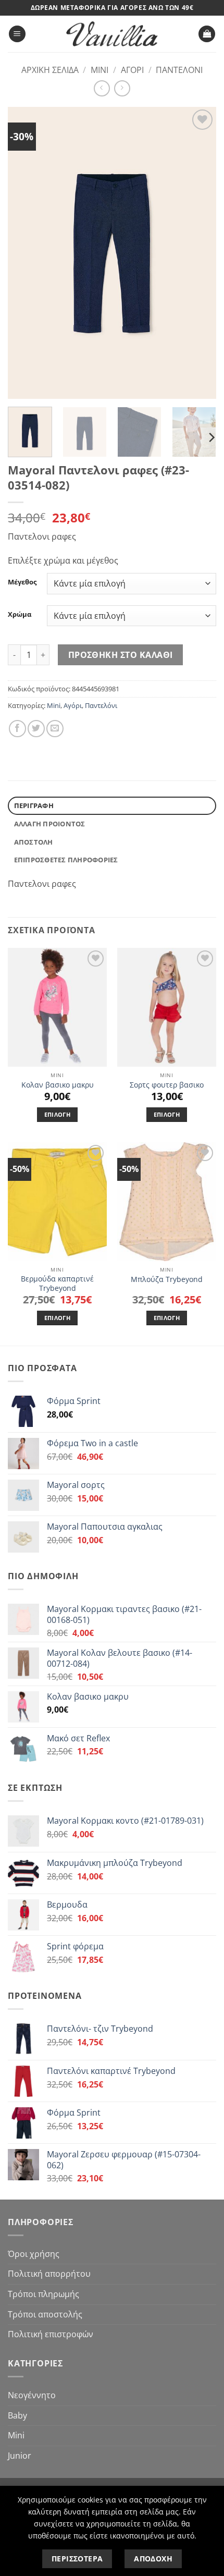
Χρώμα (20, 615)
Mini (99, 70)
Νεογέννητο (32, 2395)
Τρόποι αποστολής (45, 2314)
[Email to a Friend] (55, 729)
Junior (20, 2456)
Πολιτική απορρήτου (49, 2274)
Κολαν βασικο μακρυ (58, 1085)
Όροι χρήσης (34, 2254)
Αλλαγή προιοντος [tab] (50, 824)
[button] (17, 34)
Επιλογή (57, 1114)
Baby (17, 2415)
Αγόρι (132, 70)
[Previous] (25, 253)
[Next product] (102, 88)
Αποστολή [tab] (34, 842)
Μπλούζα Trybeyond (167, 1279)
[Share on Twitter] (36, 729)
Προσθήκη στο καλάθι (121, 655)
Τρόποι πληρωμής (43, 2294)
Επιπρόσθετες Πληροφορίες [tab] (66, 860)
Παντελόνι (179, 70)
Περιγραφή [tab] (34, 805)
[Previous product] (122, 88)
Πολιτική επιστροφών (51, 2334)
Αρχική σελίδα (50, 70)
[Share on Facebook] (17, 729)
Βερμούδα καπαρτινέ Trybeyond (57, 1283)
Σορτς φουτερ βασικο (167, 1085)
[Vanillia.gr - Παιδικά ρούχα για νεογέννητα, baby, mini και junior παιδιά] (112, 34)
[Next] (199, 253)
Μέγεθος (22, 582)
